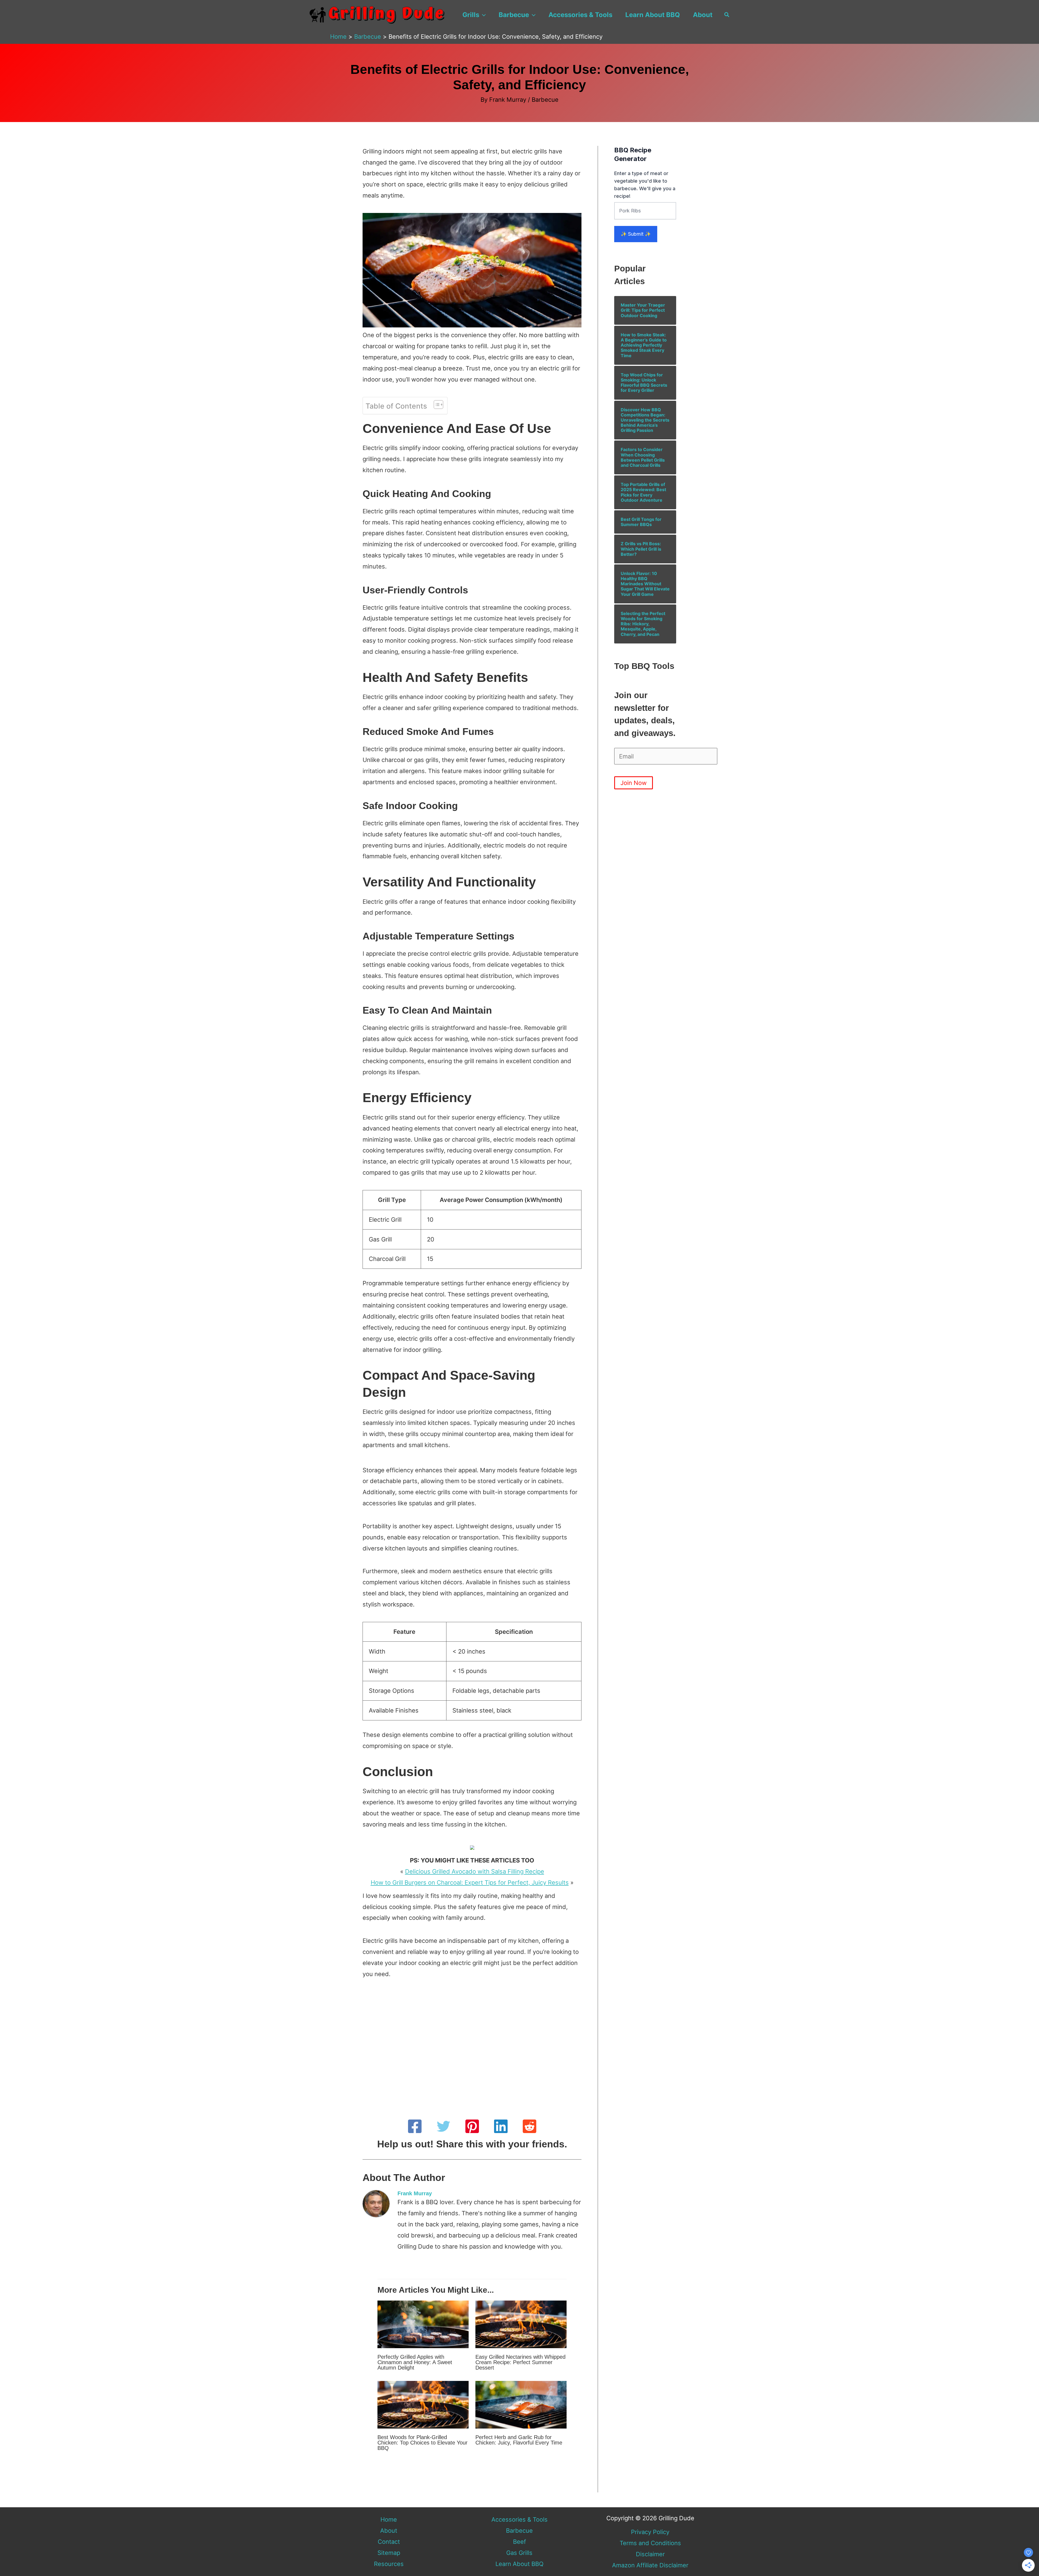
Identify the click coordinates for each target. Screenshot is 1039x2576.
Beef (519, 2542)
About (703, 15)
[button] (482, 15)
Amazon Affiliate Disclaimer (650, 2565)
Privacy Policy (650, 2532)
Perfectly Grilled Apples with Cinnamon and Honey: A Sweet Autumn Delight (415, 2362)
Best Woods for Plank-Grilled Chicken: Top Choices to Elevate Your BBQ (422, 2443)
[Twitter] (443, 2126)
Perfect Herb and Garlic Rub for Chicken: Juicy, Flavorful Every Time (519, 2440)
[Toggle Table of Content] (436, 405)
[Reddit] (530, 2126)
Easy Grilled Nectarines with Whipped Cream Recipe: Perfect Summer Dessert (520, 2362)
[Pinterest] (472, 2126)
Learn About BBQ (653, 15)
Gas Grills (519, 2553)
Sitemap (389, 2553)
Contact (389, 2542)
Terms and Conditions (650, 2543)
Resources (389, 2564)
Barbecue (514, 15)
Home (389, 2519)
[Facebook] (415, 2126)
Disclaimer (650, 2554)
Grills (471, 15)
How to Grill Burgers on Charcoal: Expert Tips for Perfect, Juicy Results (470, 1882)
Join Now (634, 783)
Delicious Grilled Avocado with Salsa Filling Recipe (475, 1871)
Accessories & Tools (580, 15)
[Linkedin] (501, 2126)
